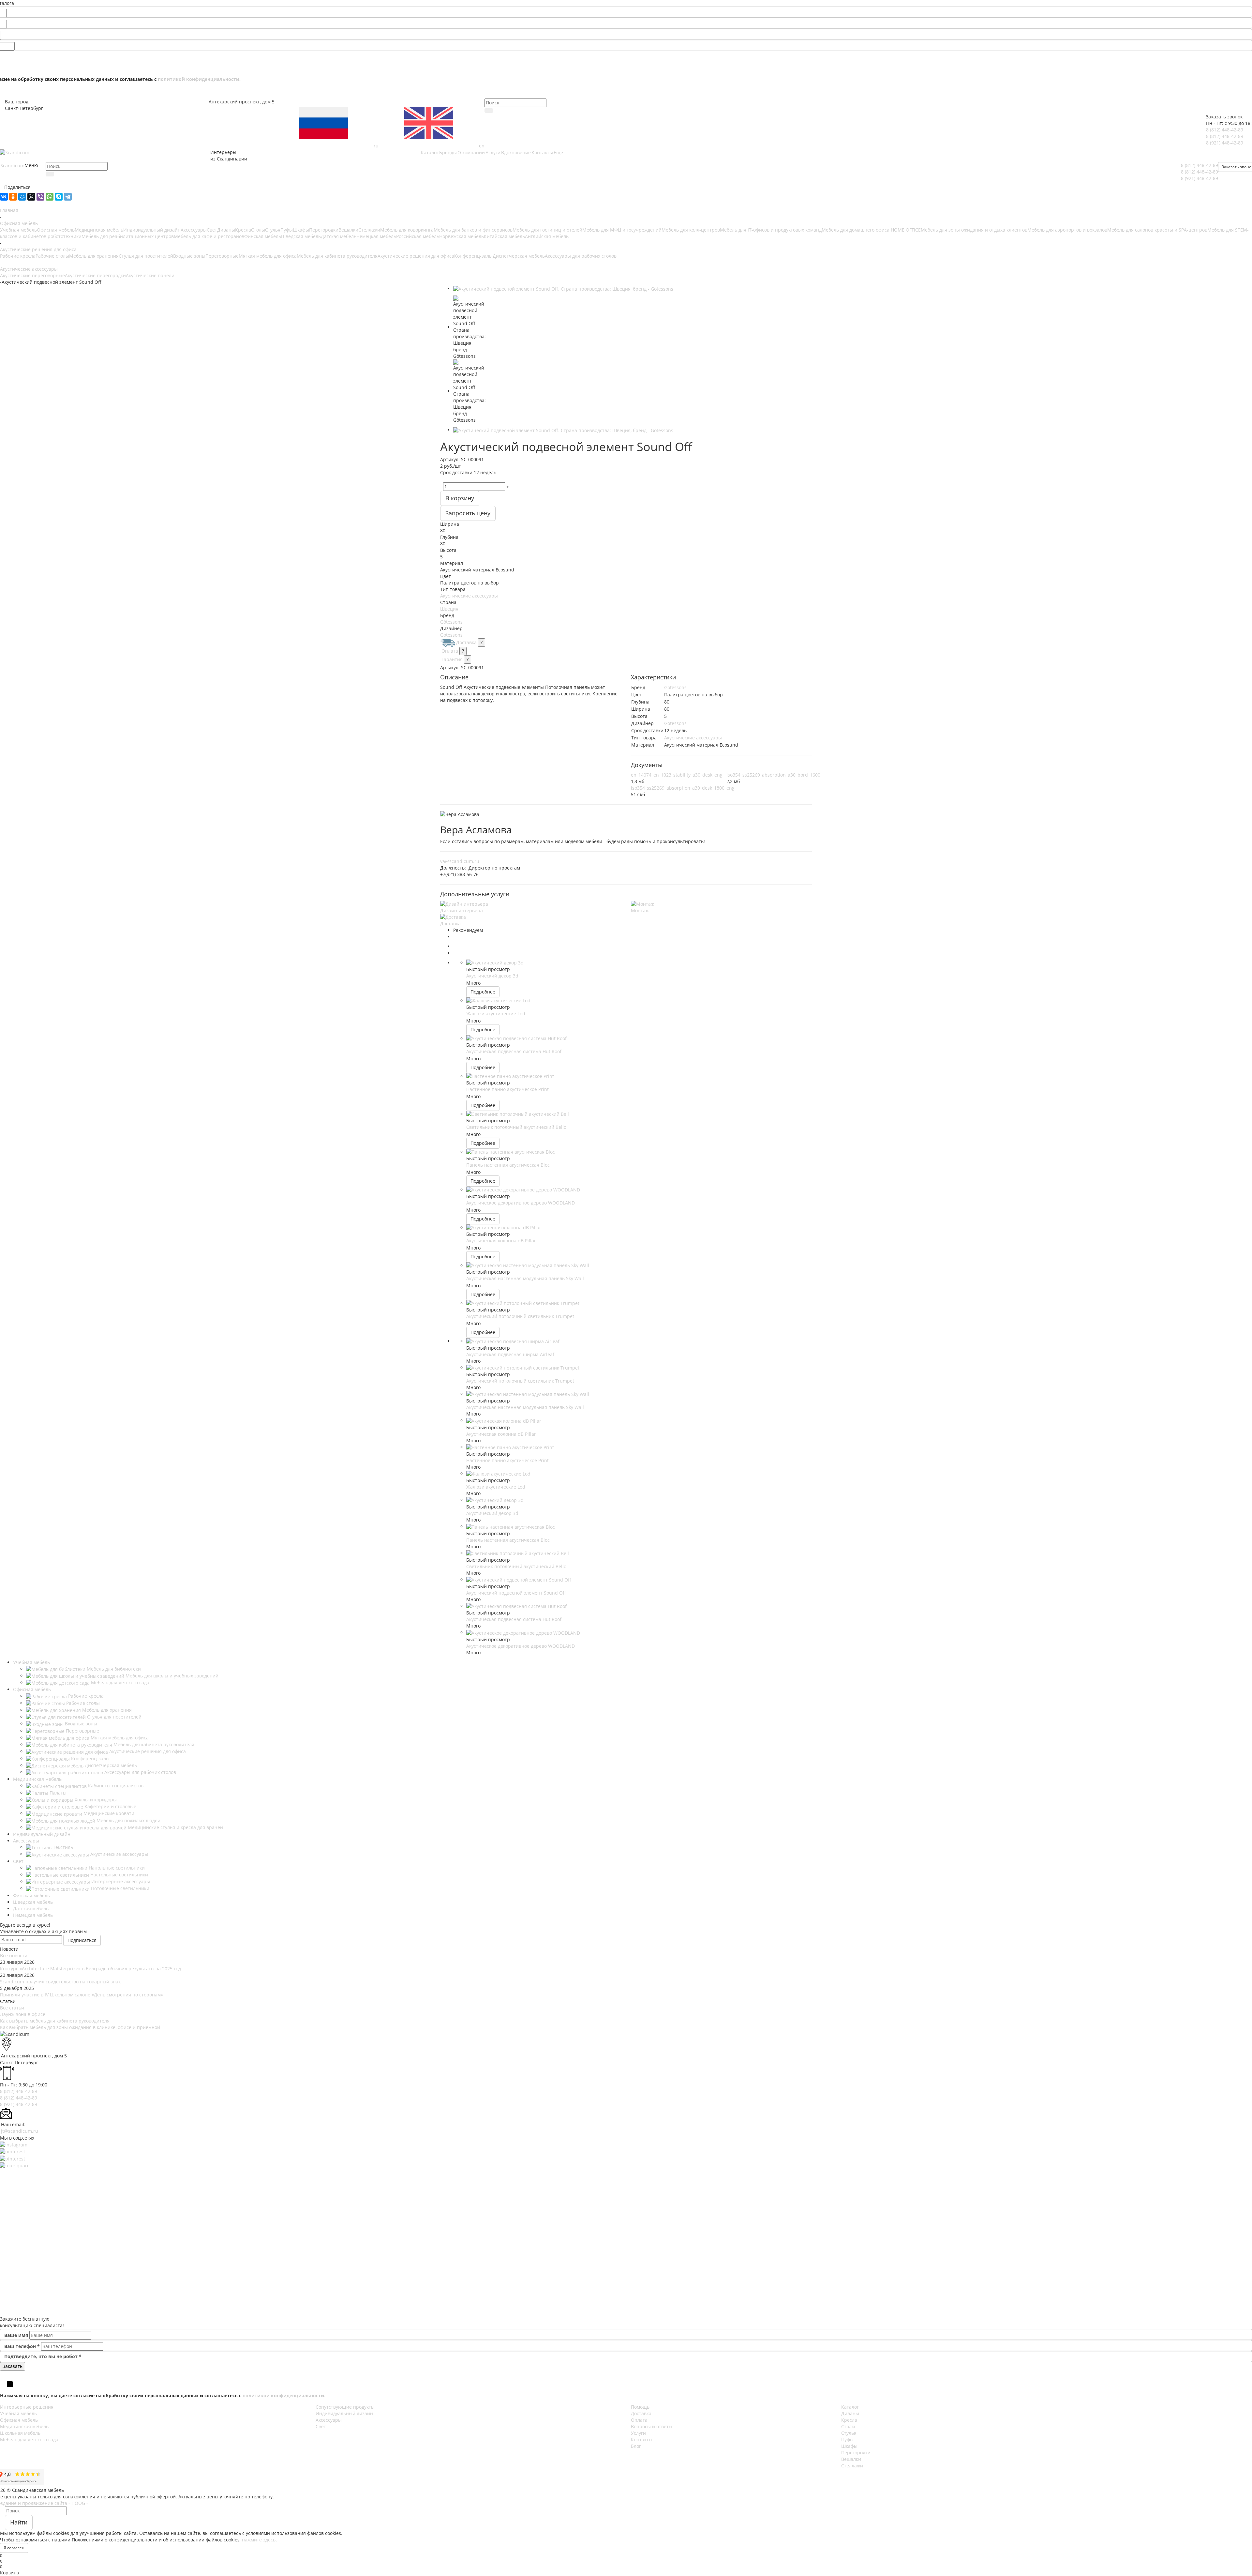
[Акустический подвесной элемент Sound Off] (563, 288)
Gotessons (451, 635)
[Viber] (40, 197)
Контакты (642, 2440)
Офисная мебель (56, 230)
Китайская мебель (504, 236)
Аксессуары (194, 230)
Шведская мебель (301, 236)
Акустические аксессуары (469, 596)
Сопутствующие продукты (345, 2407)
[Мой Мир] (22, 197)
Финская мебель (263, 236)
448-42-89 (1225, 130)
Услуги (638, 2433)
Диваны (226, 230)
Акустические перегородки (95, 275)
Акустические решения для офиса (416, 256)
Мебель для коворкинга (407, 230)
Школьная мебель (20, 2433)
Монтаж (640, 910)
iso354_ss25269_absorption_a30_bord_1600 (773, 775)
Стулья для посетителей (146, 256)
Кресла (243, 230)
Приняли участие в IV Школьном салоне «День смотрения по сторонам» (82, 1995)
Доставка (466, 642)
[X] (31, 197)
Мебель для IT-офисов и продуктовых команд (771, 230)
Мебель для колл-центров (691, 230)
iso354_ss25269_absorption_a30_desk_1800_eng (683, 788)
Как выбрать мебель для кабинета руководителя (55, 2021)
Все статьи (12, 2008)
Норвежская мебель (462, 236)
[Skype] (59, 197)
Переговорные (222, 256)
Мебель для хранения (94, 256)
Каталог (850, 2407)
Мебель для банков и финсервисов (473, 230)
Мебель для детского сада (29, 2440)
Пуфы (287, 230)
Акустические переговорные (32, 275)
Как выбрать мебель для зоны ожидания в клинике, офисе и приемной (80, 2027)
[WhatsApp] (50, 197)
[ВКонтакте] (4, 197)
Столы (258, 230)
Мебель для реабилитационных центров (128, 236)
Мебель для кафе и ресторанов (209, 236)
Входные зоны (189, 256)
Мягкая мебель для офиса (268, 256)
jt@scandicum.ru (20, 2131)
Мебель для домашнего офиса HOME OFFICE (871, 230)
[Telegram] (68, 197)
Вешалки (348, 230)
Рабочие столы (52, 256)
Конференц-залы (473, 256)
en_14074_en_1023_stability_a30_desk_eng (677, 775)
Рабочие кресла (18, 256)
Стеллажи (369, 230)
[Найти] (489, 111)
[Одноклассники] (13, 197)
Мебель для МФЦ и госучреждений (622, 230)
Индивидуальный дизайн (152, 230)
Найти (19, 2522)
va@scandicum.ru (460, 861)
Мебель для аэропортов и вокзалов (1067, 230)
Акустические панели (150, 275)
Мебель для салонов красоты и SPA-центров (1157, 230)
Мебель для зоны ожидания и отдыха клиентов (974, 230)
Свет (212, 230)
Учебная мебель (18, 230)
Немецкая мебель (376, 236)
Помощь (640, 2407)
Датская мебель (339, 236)
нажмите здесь (259, 2540)
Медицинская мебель (99, 230)
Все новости (14, 1955)
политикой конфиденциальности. (199, 79)
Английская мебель (547, 236)
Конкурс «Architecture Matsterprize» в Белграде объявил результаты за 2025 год (90, 1969)
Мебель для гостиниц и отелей (547, 230)
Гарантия (452, 659)
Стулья (273, 230)
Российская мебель (418, 236)
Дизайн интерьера (462, 910)
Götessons (451, 622)
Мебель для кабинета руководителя (337, 256)
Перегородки (324, 230)
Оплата (450, 651)
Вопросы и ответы (652, 2426)
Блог (636, 2446)
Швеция (449, 609)
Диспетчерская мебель (519, 256)
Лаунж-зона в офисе (23, 2014)
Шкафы (301, 230)
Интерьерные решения (27, 2407)
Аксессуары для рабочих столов (581, 256)
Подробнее (483, 992)
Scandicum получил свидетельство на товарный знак (60, 1982)
